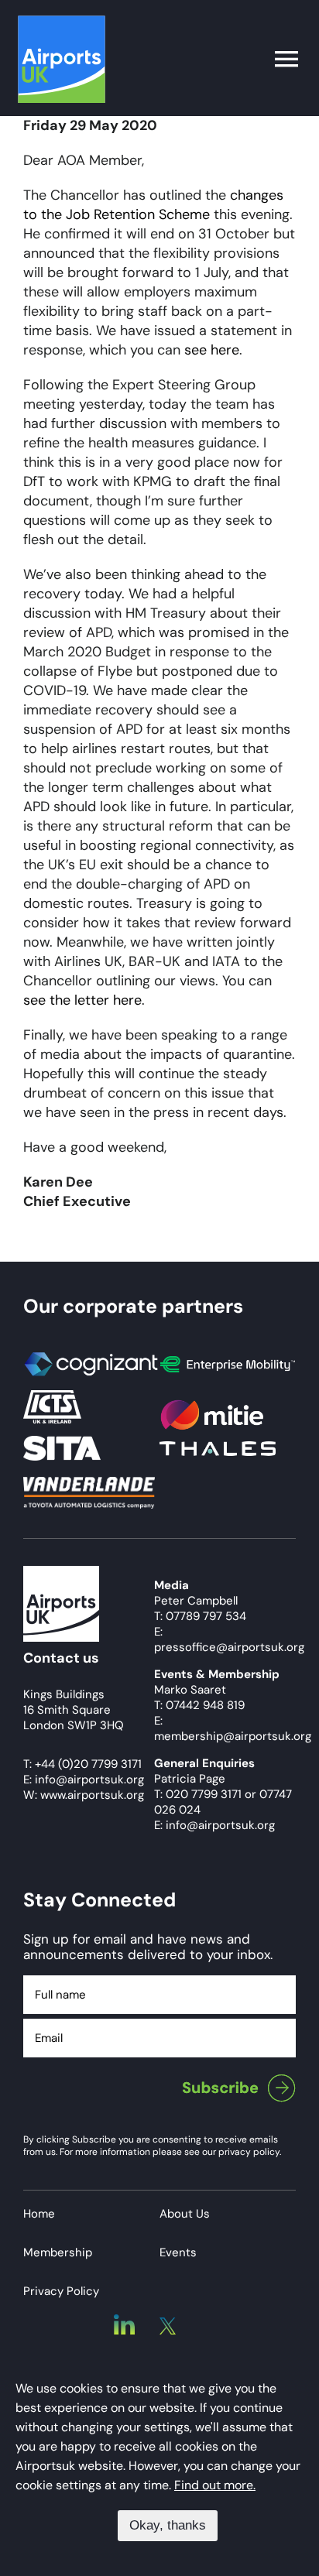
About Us (185, 2214)
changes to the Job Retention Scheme (153, 205)
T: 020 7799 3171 (198, 1794)
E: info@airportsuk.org (214, 1825)
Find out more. (215, 2485)
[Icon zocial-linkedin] (124, 2321)
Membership (58, 2252)
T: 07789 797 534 (200, 1616)
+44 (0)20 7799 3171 (88, 1764)
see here (212, 350)
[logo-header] (62, 22)
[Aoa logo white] (61, 1573)
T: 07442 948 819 (199, 1705)
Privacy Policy (61, 2291)
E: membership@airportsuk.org (233, 1728)
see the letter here (82, 1000)
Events (178, 2252)
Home (39, 2214)
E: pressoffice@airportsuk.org (229, 1639)
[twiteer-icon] (168, 2324)
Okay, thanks (168, 2525)
